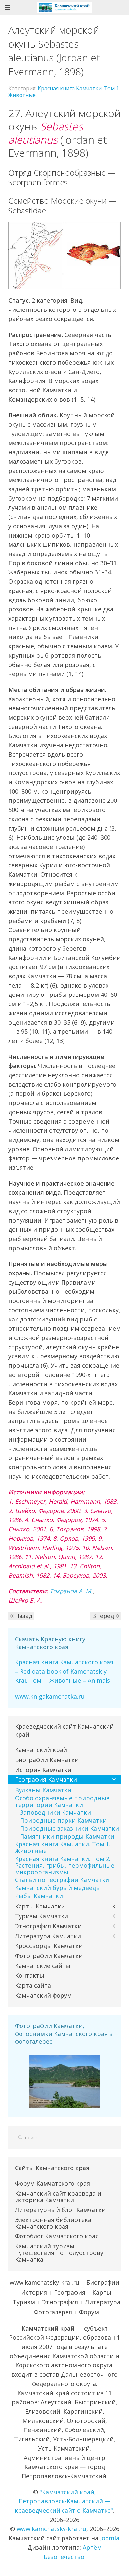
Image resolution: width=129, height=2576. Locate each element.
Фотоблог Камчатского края (57, 2236)
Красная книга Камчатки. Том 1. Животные (64, 92)
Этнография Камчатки (48, 1926)
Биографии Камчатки (47, 1760)
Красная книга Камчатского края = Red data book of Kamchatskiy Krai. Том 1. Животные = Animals (64, 1671)
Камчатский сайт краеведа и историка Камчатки (58, 2197)
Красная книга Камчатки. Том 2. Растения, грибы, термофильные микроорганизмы (65, 1865)
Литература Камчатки (48, 1936)
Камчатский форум (43, 1995)
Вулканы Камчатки (43, 1790)
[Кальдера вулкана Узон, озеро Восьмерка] (65, 2081)
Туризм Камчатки (42, 1916)
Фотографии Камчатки (49, 1956)
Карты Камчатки (40, 1906)
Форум (89, 2312)
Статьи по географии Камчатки (62, 1880)
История (34, 2292)
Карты (102, 2292)
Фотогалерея (53, 2312)
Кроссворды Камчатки (49, 1946)
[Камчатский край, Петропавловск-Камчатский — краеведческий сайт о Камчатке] (65, 7)
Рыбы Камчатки (39, 1896)
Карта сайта (33, 1985)
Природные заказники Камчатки (69, 1828)
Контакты (30, 1975)
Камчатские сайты (43, 1966)
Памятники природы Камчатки (67, 1836)
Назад (23, 1616)
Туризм (24, 2302)
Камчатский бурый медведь (57, 1888)
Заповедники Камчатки (55, 1812)
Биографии (103, 2282)
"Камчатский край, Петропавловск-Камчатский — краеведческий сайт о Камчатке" (64, 2501)
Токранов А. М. (71, 1591)
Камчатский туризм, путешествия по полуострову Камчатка (59, 2253)
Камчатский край (41, 1750)
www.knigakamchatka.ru (50, 1696)
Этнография (60, 2302)
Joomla (110, 2538)
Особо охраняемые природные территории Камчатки (62, 1801)
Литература (103, 2302)
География (70, 2292)
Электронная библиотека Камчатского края (53, 2223)
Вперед (104, 1616)
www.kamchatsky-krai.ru (44, 2282)
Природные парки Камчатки (63, 1820)
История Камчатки (43, 1770)
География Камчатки (46, 1779)
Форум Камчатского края (52, 2183)
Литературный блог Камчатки (60, 2210)
